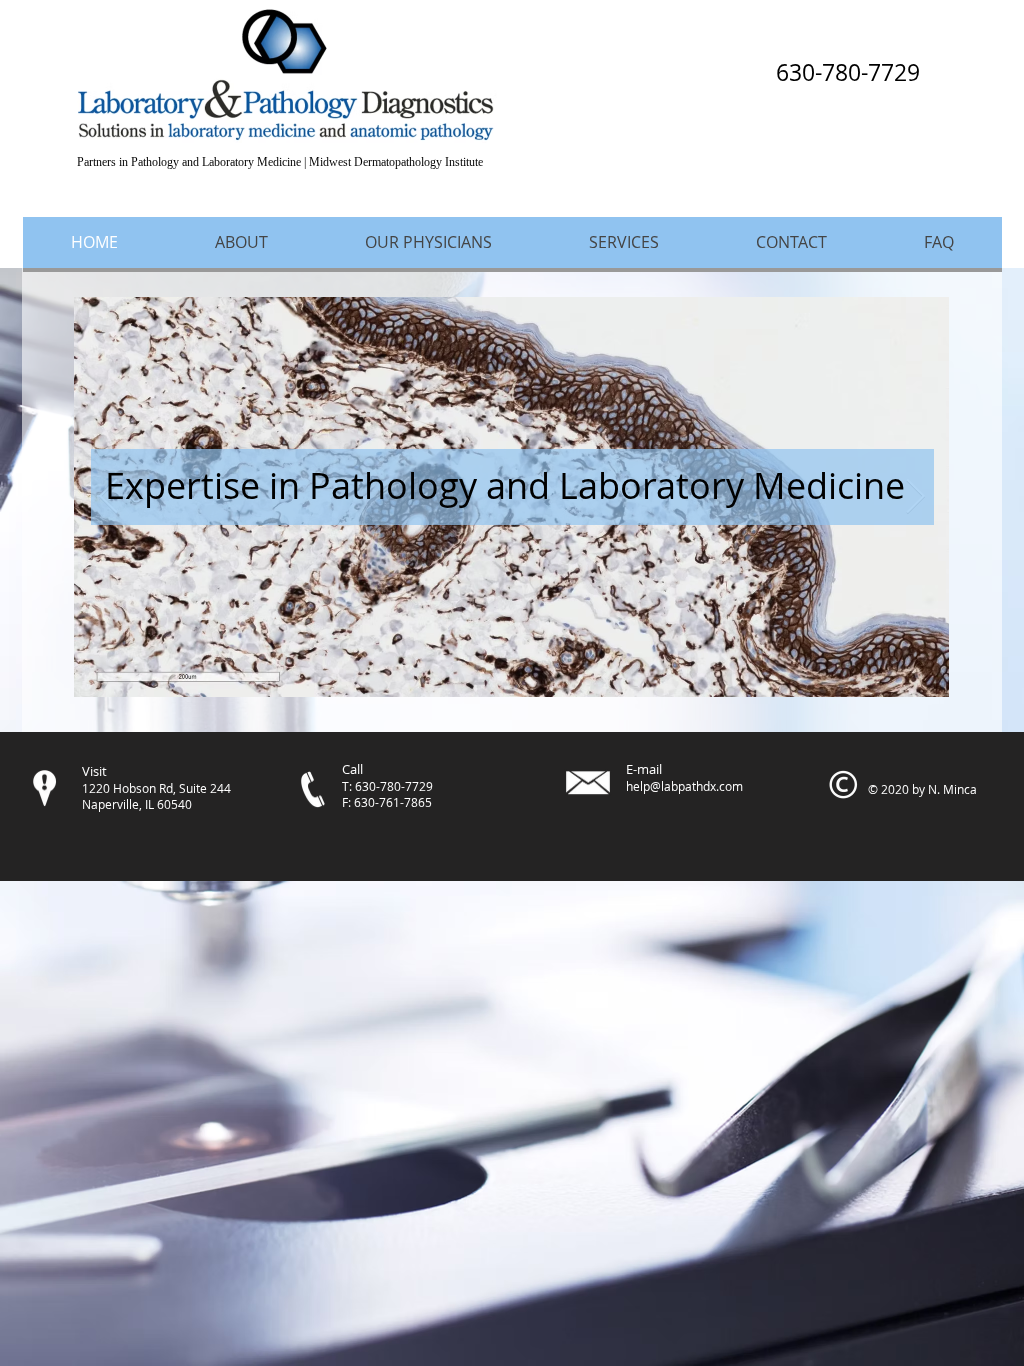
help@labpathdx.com (684, 786)
